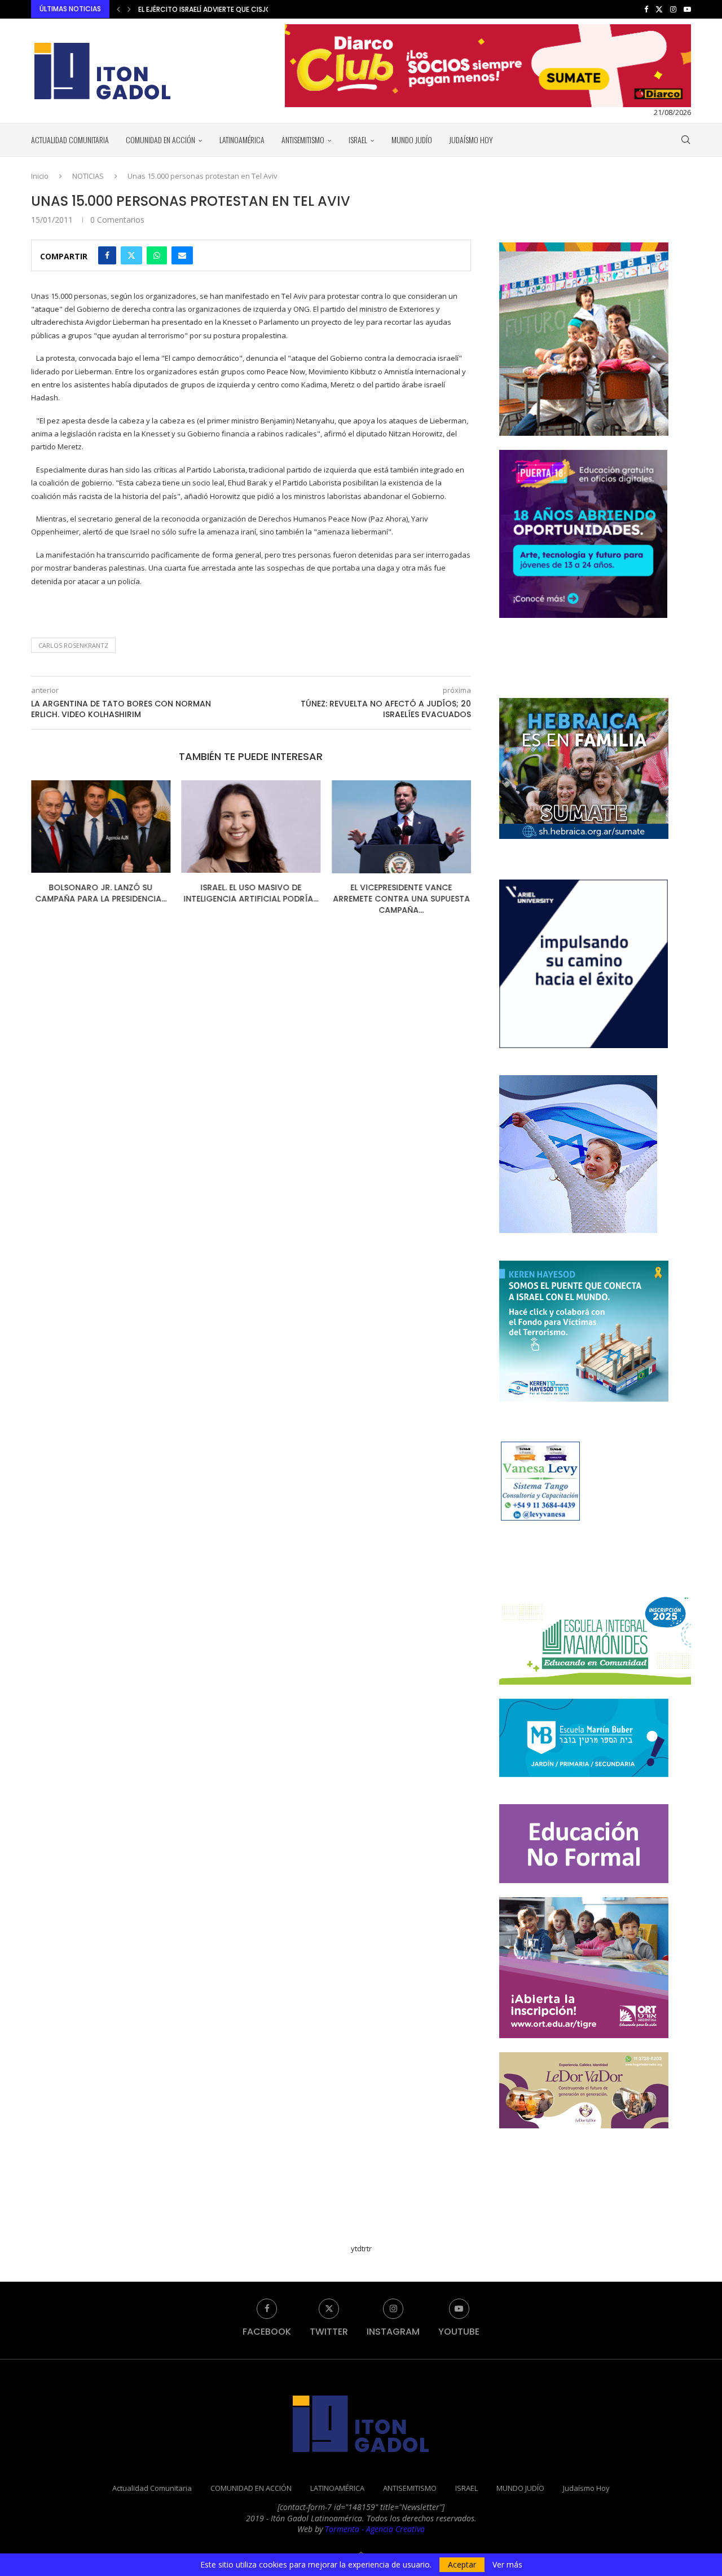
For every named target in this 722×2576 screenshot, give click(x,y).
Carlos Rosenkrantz (73, 645)
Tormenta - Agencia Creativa (375, 2529)
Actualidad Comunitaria (70, 140)
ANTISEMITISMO (303, 140)
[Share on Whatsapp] (157, 255)
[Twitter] (659, 9)
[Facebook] (646, 9)
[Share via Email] (182, 255)
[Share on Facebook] (107, 255)
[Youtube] (687, 9)
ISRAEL (358, 140)
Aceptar (462, 2564)
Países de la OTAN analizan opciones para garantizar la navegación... (265, 9)
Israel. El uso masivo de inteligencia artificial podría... (251, 894)
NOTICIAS (88, 176)
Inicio (40, 176)
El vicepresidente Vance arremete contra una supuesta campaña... (401, 899)
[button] (118, 9)
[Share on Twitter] (131, 255)
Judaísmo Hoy (471, 140)
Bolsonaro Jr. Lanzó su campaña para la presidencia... (101, 894)
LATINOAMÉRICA (242, 140)
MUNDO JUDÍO (412, 140)
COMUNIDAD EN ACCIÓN (160, 140)
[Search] (685, 140)
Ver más (507, 2565)
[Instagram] (673, 9)
